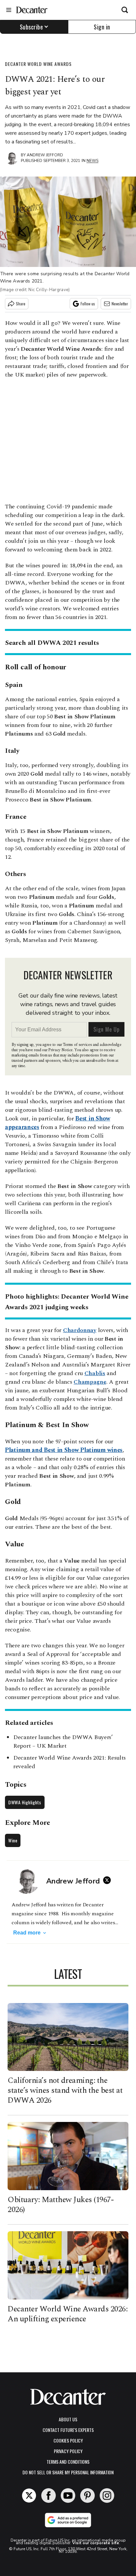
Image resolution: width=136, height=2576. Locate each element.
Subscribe (32, 27)
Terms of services (78, 1045)
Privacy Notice (60, 1050)
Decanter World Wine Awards (38, 64)
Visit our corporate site (96, 2543)
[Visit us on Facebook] (49, 2496)
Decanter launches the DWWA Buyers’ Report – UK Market (63, 1742)
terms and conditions (68, 2462)
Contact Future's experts (68, 2430)
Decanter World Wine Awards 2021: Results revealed (69, 1762)
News (92, 161)
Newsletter (120, 304)
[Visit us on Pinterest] (87, 2496)
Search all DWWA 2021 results (52, 643)
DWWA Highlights (25, 1802)
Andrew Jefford (45, 155)
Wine (13, 1840)
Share (21, 304)
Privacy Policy (68, 2451)
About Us (68, 2419)
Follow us (88, 304)
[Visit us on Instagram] (107, 2496)
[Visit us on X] (29, 2496)
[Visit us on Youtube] (68, 2496)
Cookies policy (68, 2440)
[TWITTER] (109, 1880)
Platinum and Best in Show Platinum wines (64, 1450)
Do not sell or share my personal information (68, 2472)
